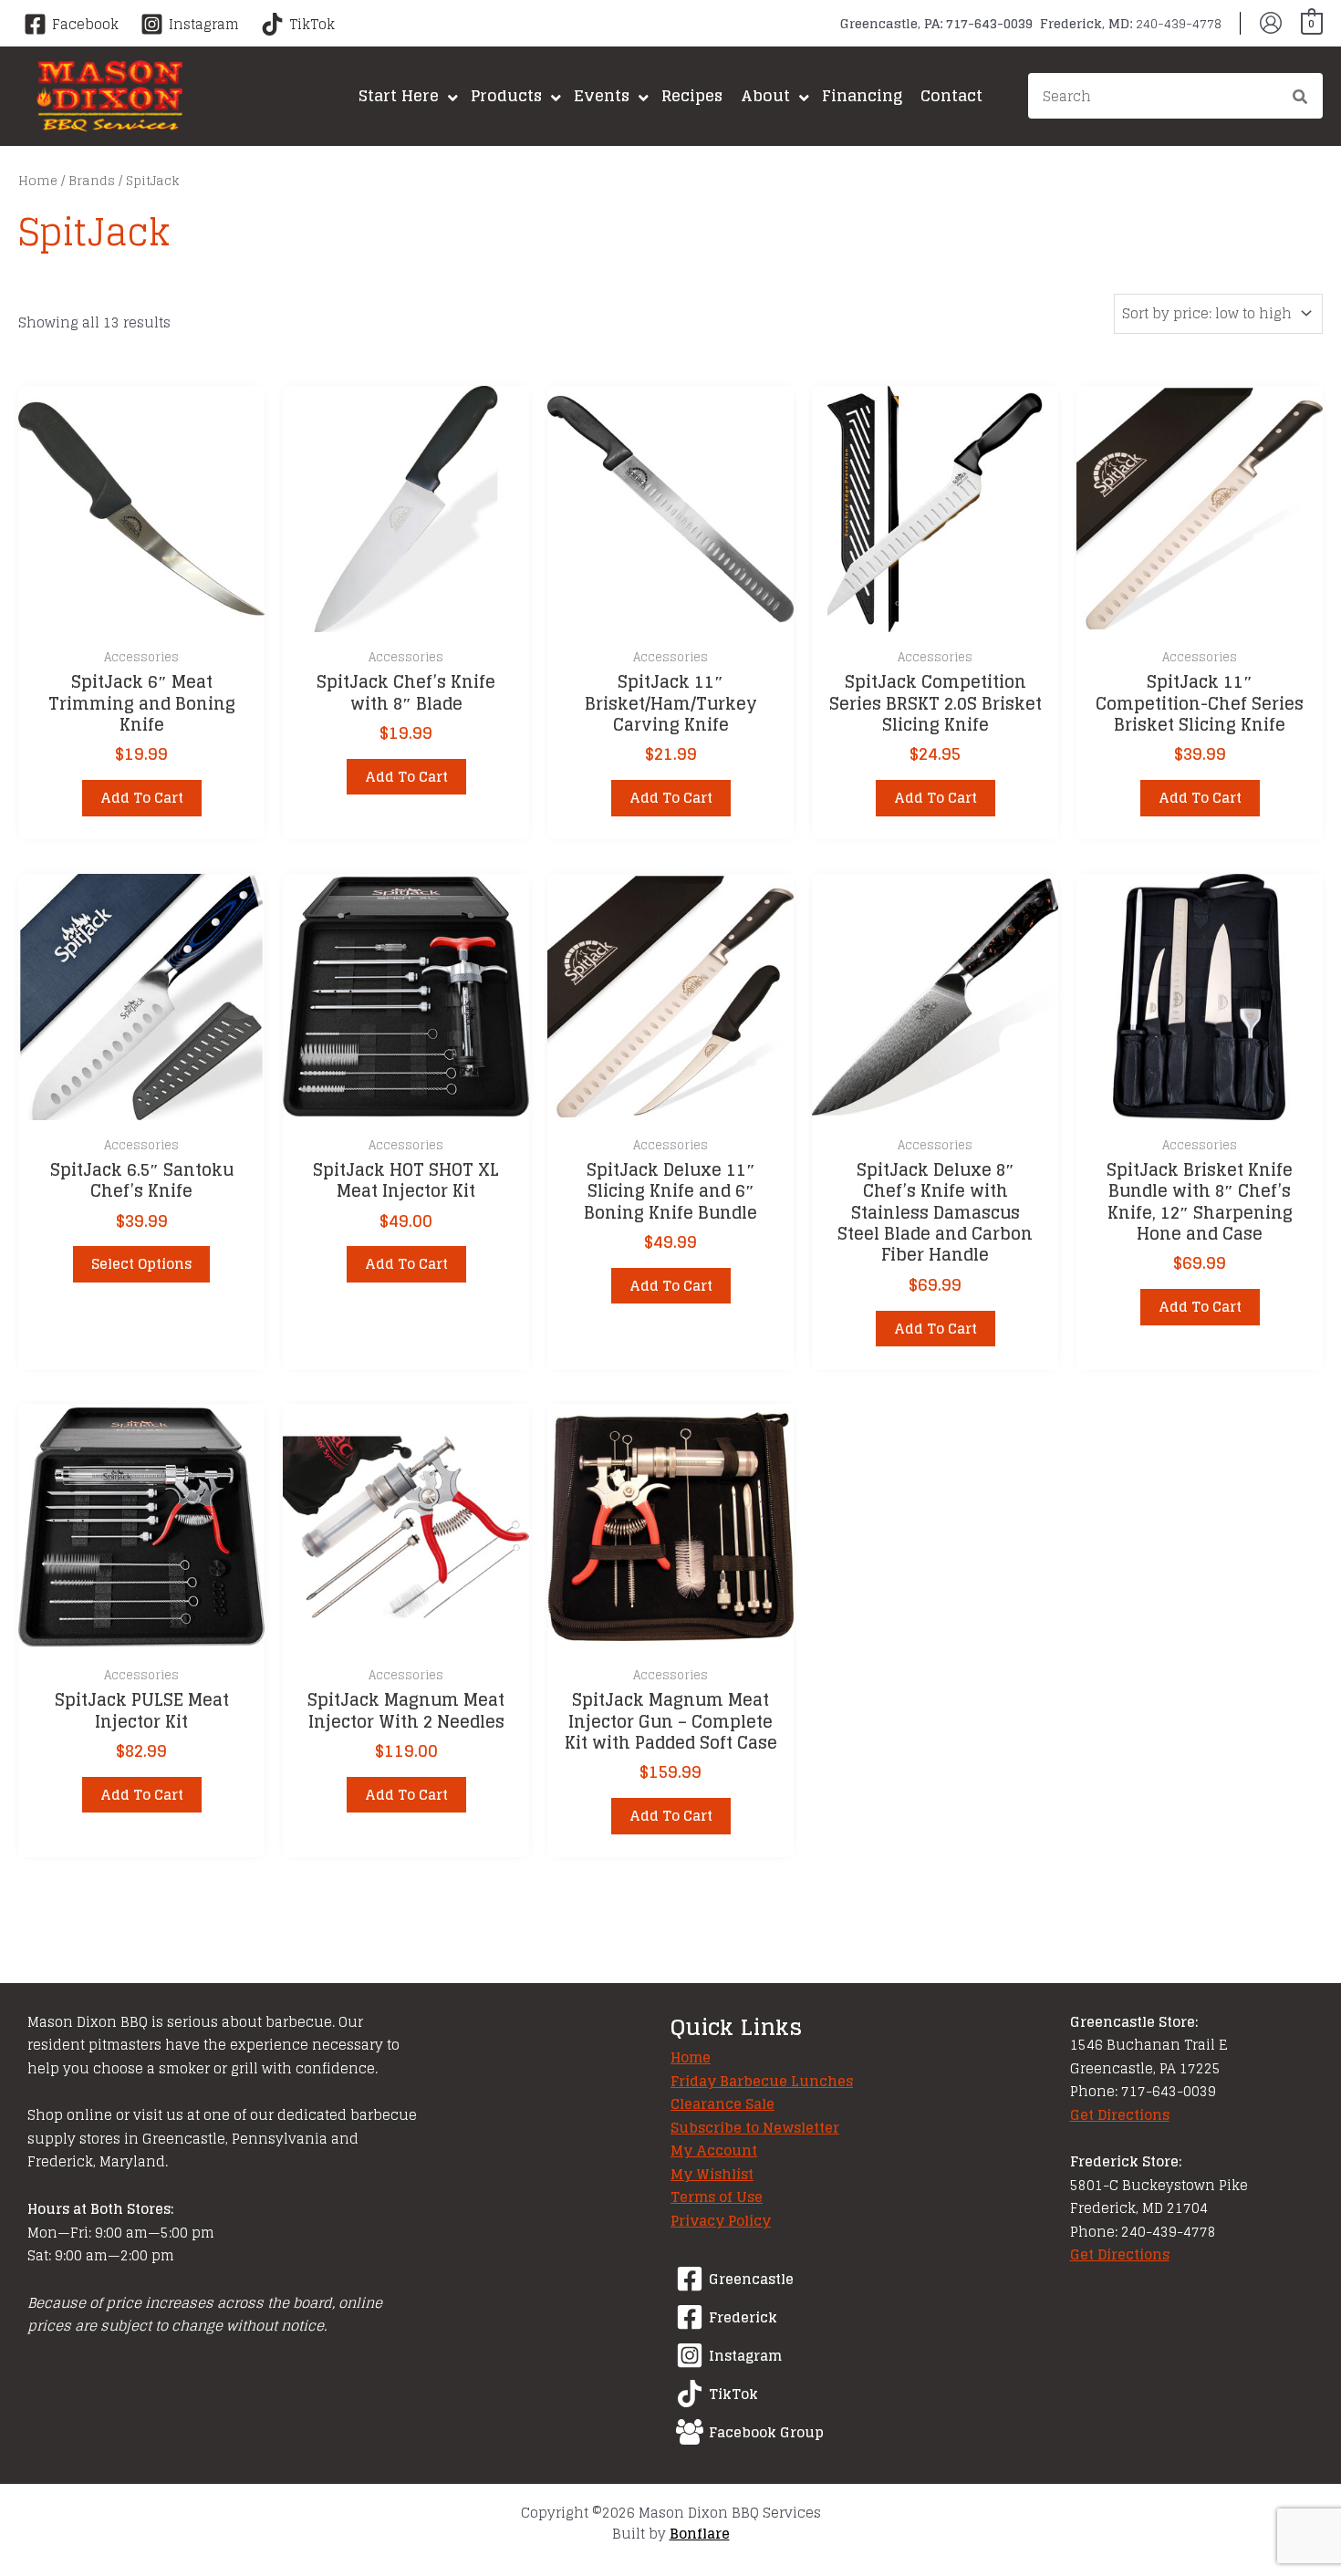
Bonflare (700, 2534)
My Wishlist (712, 2174)
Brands (92, 181)
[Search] (1301, 99)
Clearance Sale (722, 2104)
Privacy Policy (721, 2221)
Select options (141, 1264)
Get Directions (1120, 2115)
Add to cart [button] (142, 798)
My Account (714, 2150)
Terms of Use (717, 2197)
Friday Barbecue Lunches (762, 2081)
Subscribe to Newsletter (755, 2128)
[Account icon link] (1271, 23)
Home (38, 181)
